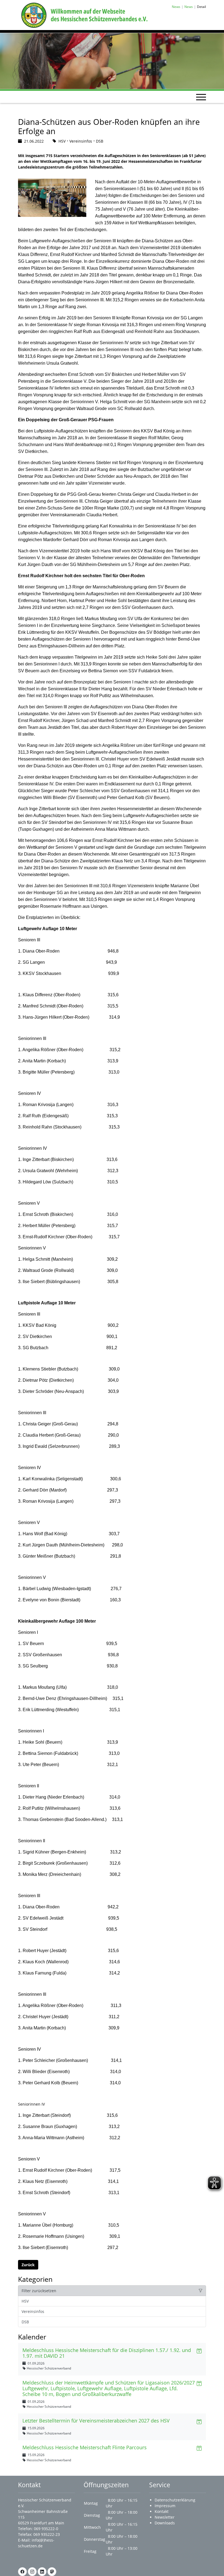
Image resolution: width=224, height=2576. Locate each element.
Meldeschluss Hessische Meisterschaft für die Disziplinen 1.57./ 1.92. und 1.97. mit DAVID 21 (107, 2353)
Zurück (28, 2265)
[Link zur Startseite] (83, 15)
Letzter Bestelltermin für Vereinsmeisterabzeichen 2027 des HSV (96, 2421)
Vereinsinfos (33, 2311)
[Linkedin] (42, 2572)
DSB (25, 2322)
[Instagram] (32, 2572)
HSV (25, 2301)
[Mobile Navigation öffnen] (201, 97)
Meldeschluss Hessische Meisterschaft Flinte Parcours (85, 2447)
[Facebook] (22, 2572)
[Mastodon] (52, 2572)
